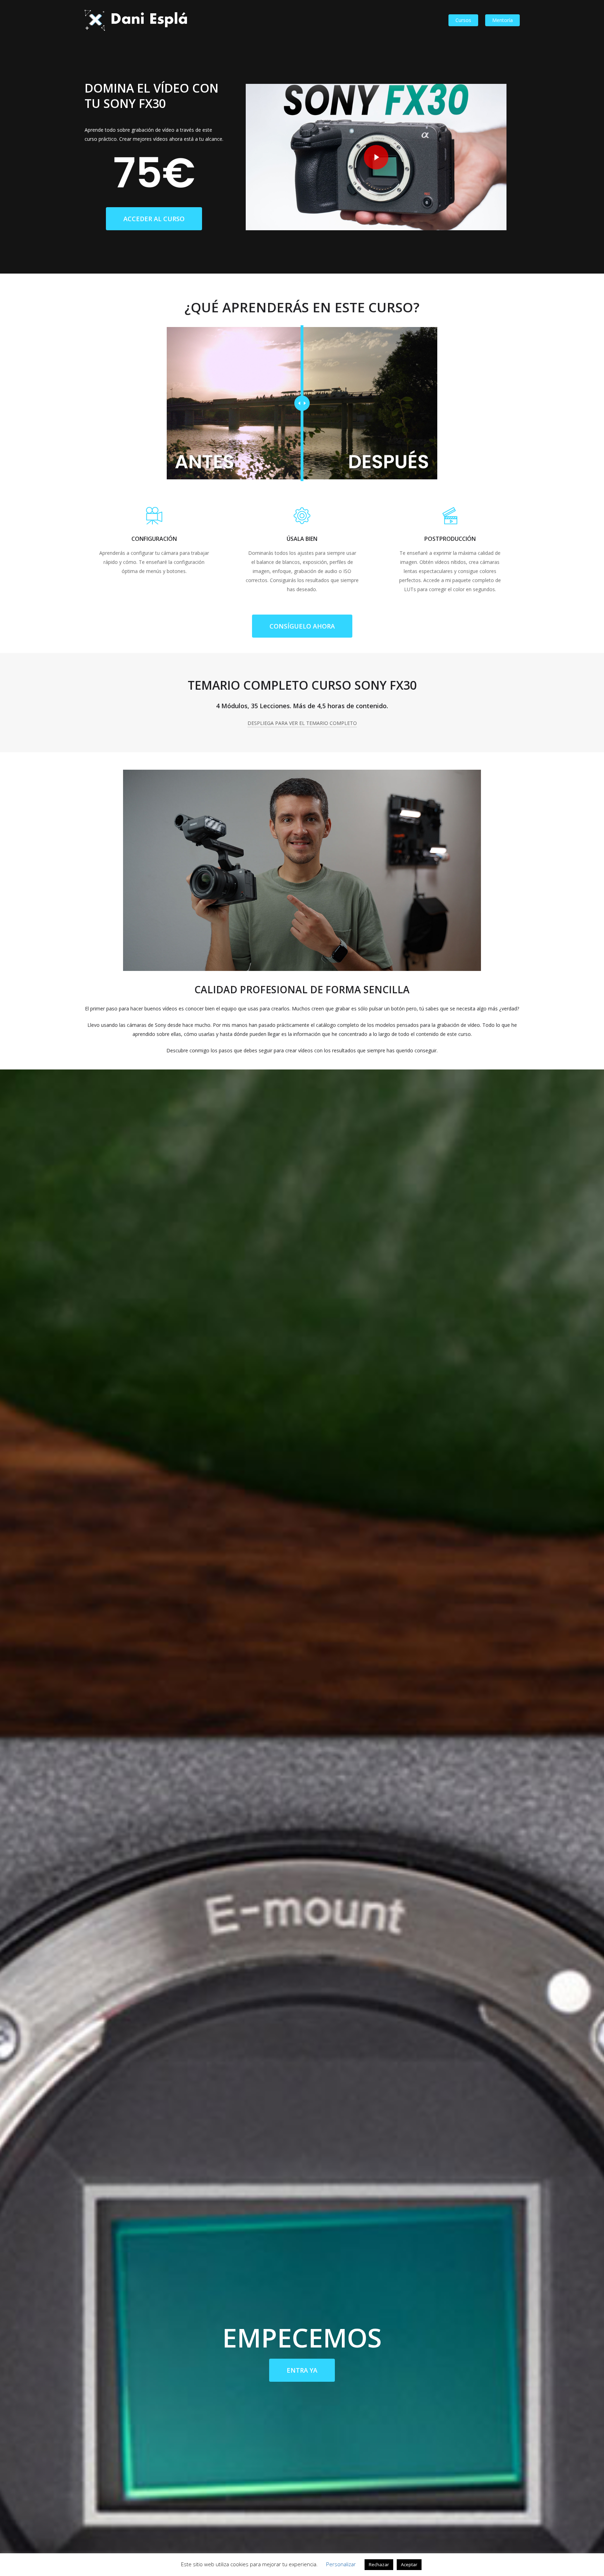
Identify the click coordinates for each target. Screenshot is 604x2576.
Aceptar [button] (409, 2564)
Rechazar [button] (379, 2564)
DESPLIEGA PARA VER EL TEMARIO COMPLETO (302, 723)
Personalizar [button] (341, 2564)
